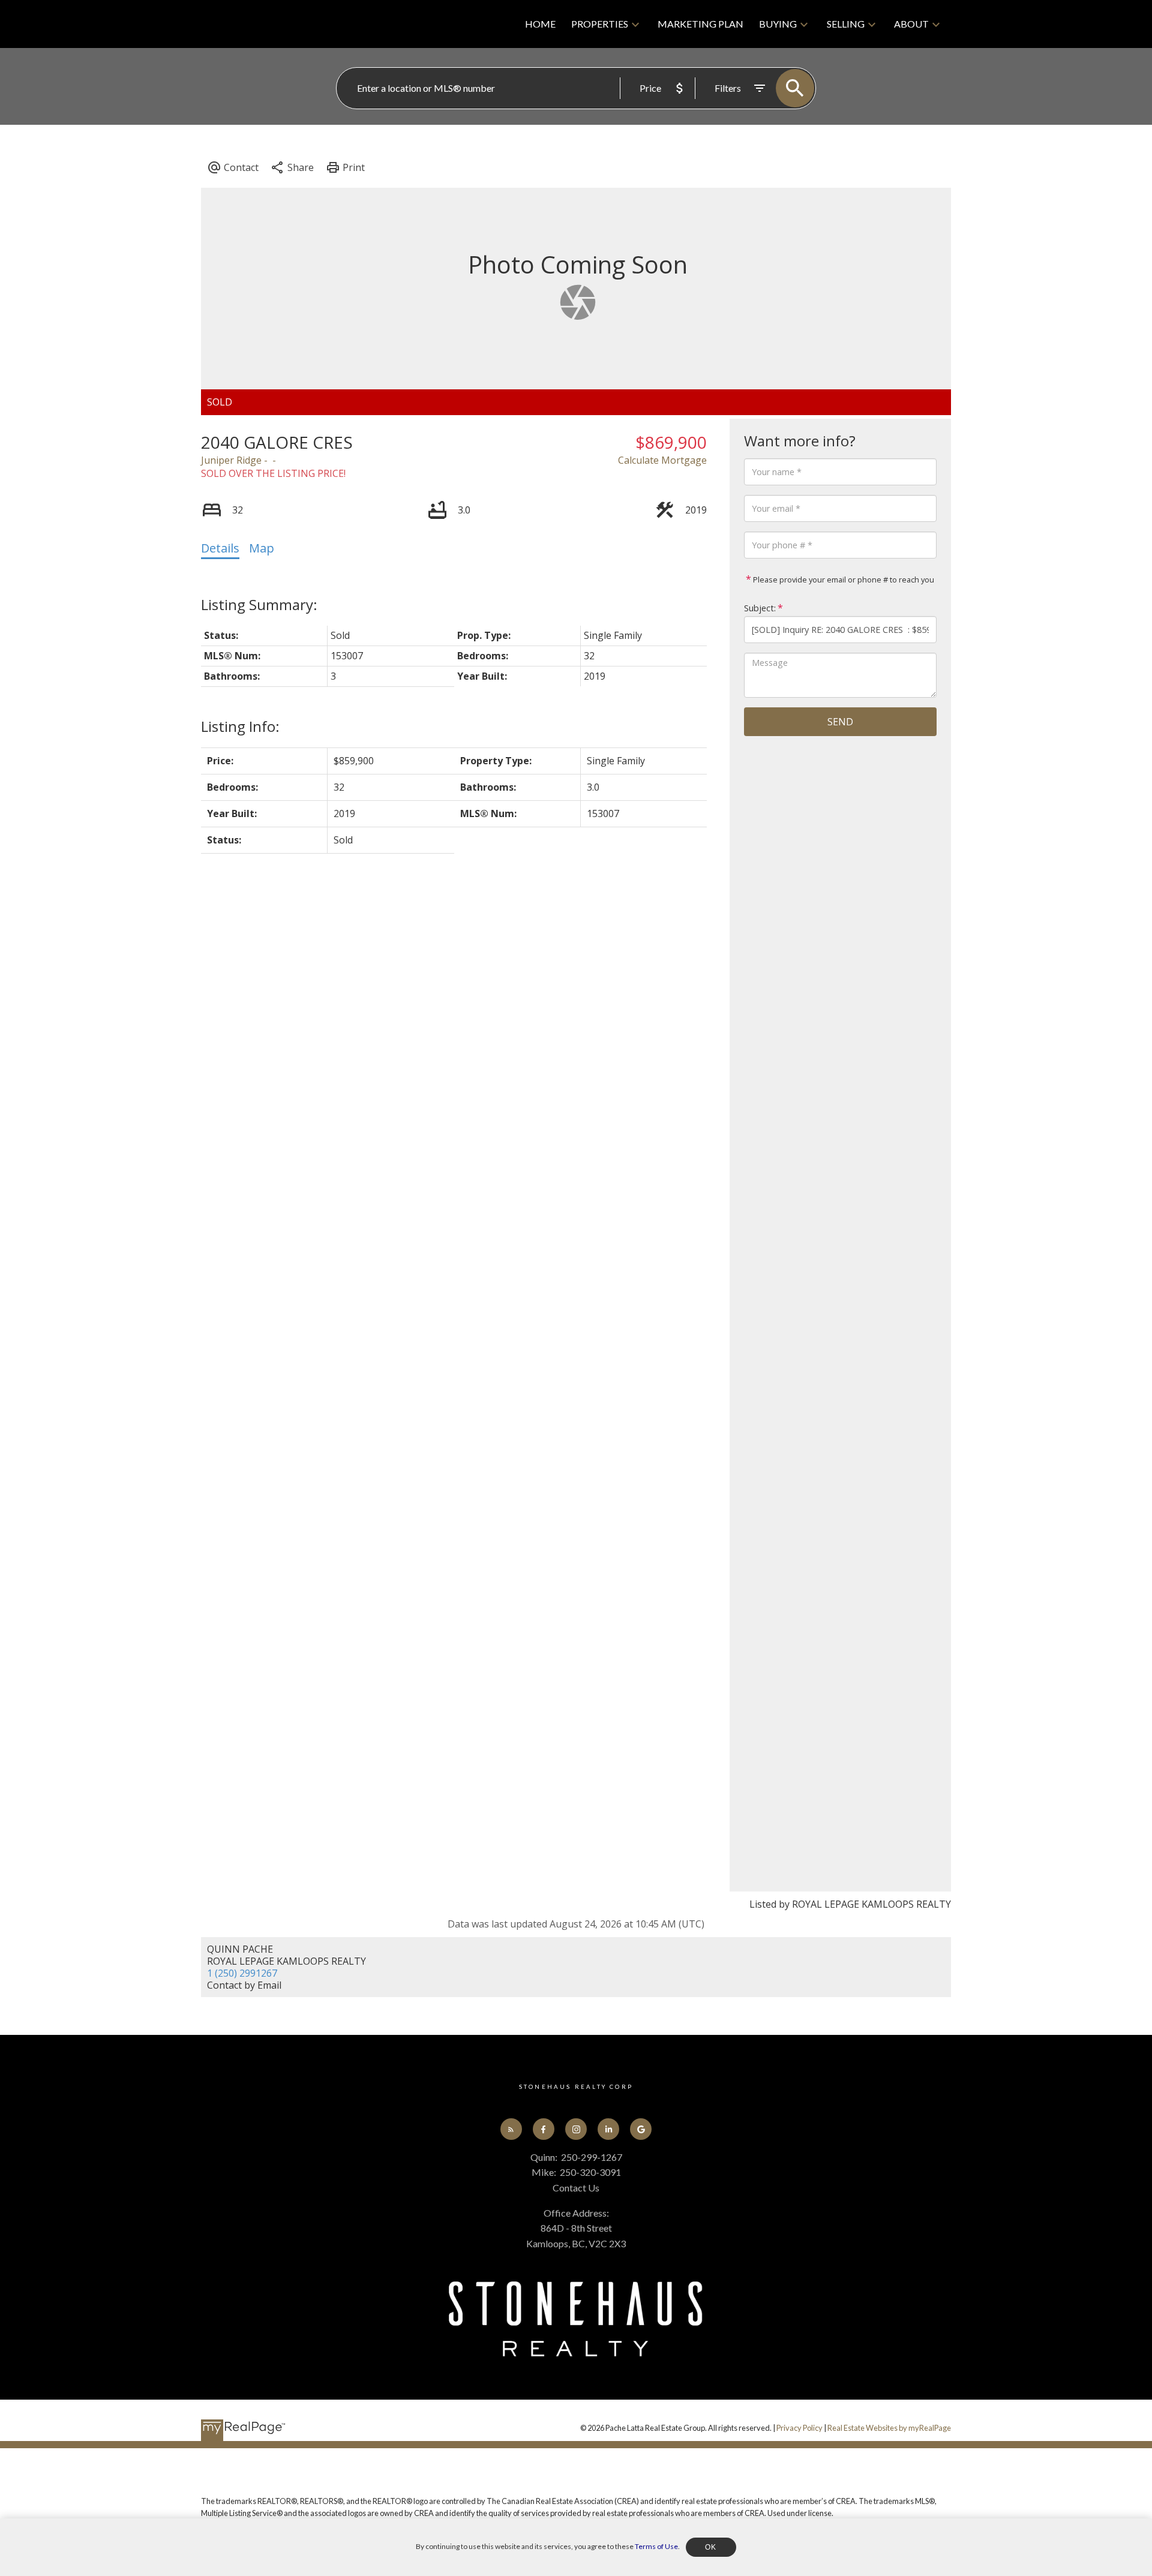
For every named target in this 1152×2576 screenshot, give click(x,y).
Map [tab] (262, 548)
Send (840, 722)
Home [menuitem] (540, 24)
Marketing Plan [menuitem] (700, 24)
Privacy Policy (799, 2428)
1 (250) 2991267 (242, 1973)
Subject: (760, 608)
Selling (846, 24)
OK (711, 2547)
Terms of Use (656, 2546)
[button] (511, 2129)
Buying (778, 24)
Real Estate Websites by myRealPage (889, 2428)
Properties (600, 24)
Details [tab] (220, 548)
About (911, 24)
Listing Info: (240, 726)
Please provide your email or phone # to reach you (843, 580)
